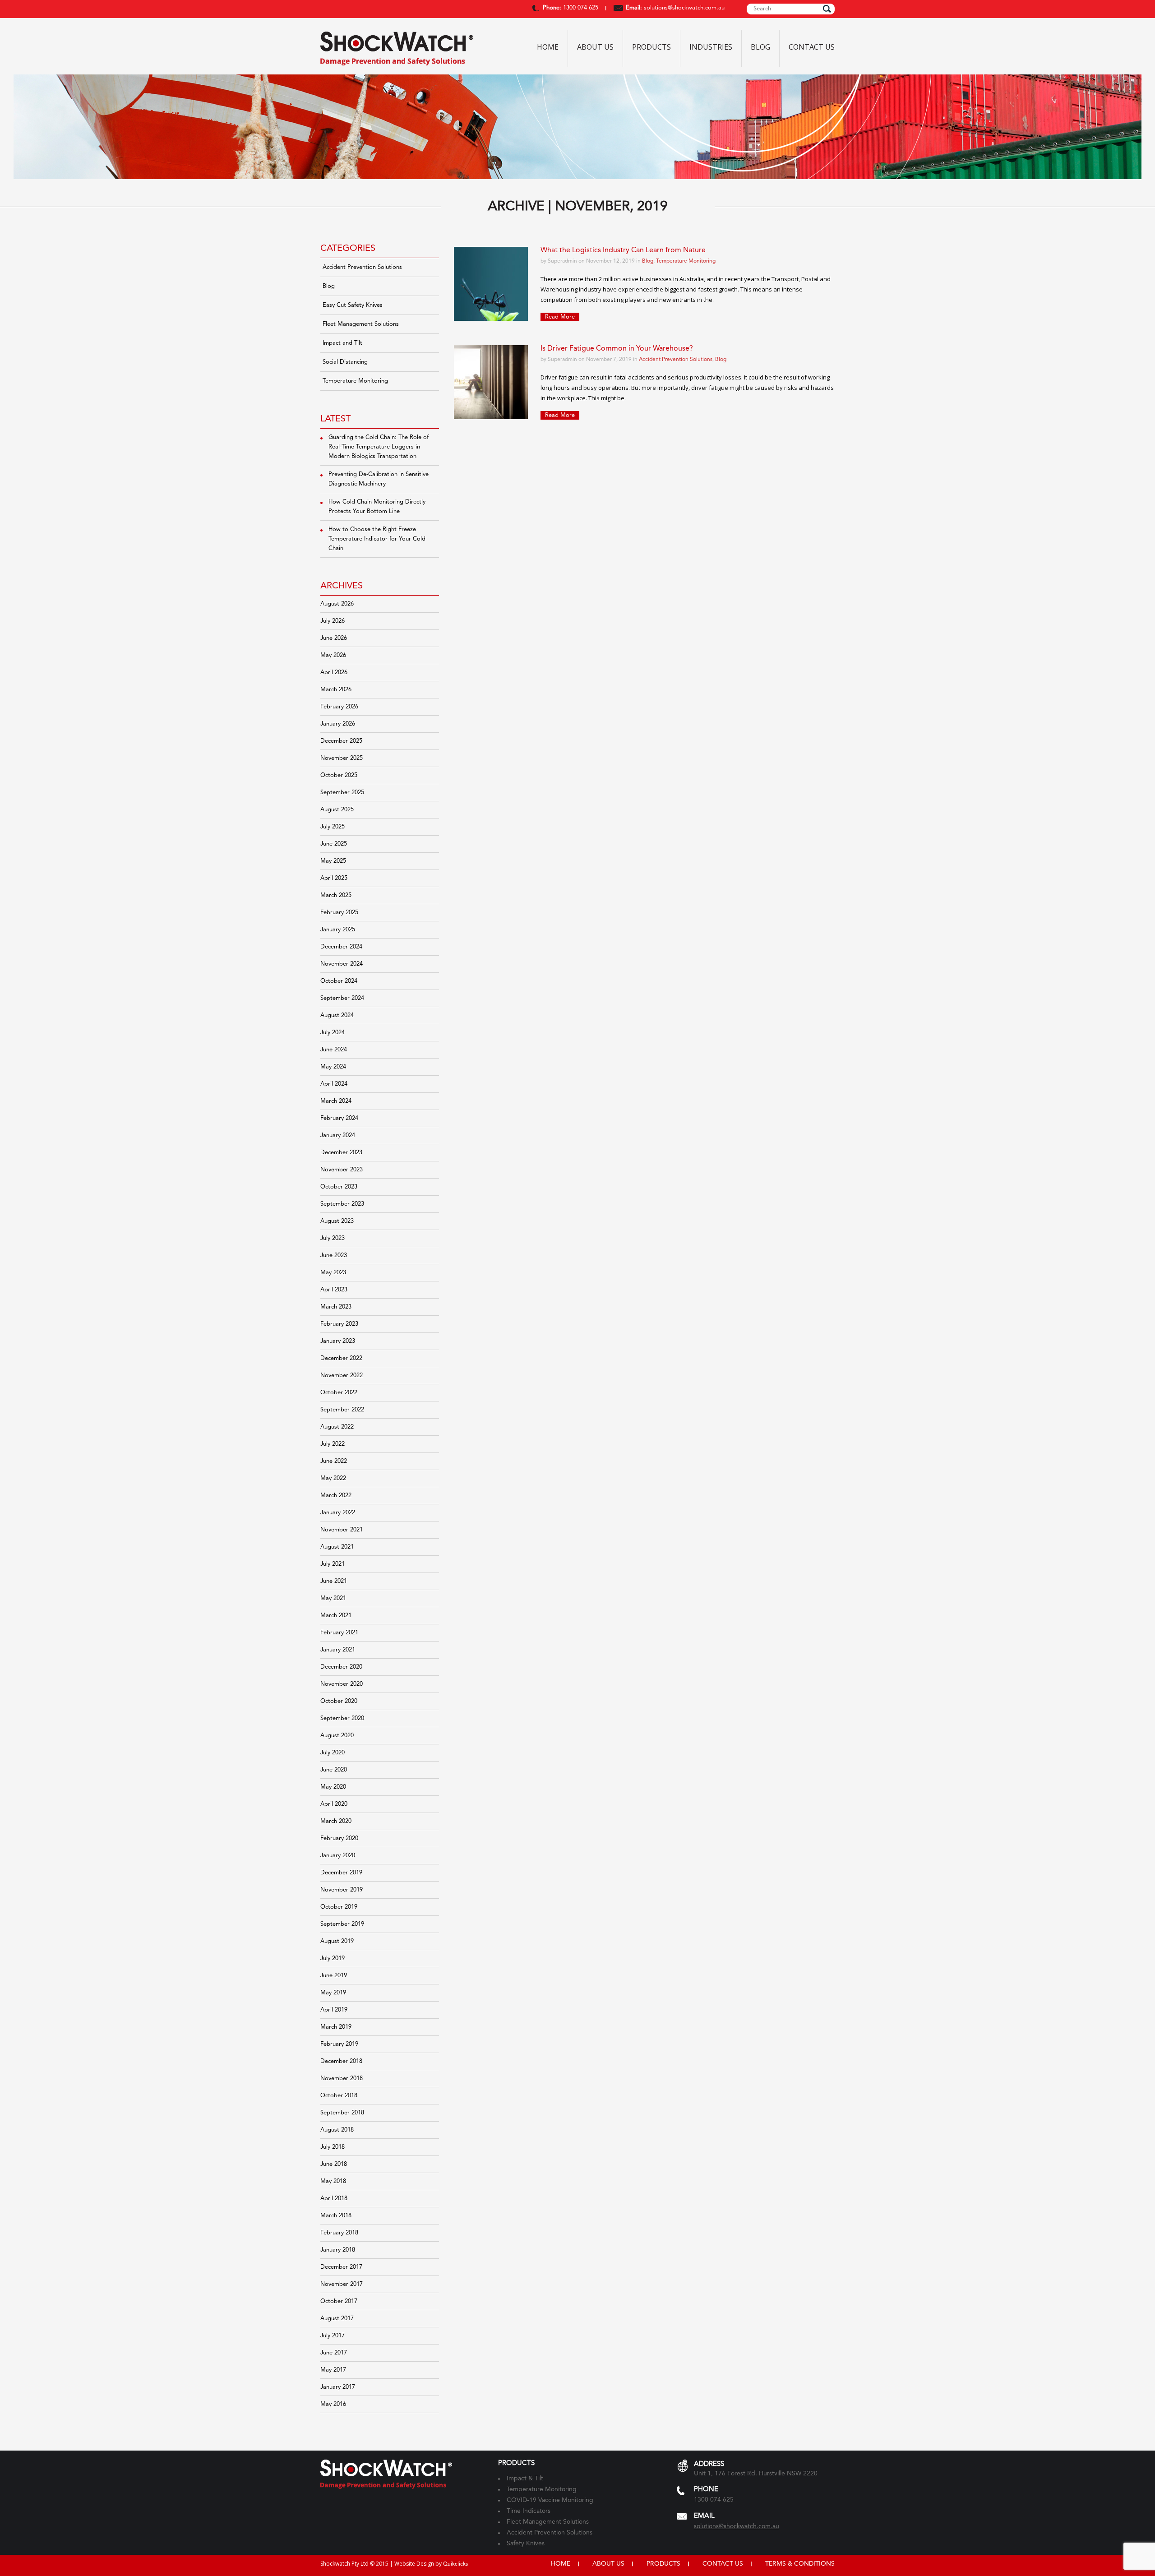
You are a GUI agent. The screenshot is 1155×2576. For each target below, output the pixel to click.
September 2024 (342, 998)
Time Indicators (529, 2511)
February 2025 (339, 913)
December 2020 (341, 1667)
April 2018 (334, 2199)
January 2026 (338, 724)
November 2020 (342, 1684)
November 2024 (342, 964)
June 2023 (334, 1256)
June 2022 (334, 1461)
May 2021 (333, 1598)
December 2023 (341, 1153)
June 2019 (334, 1976)
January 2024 (338, 1135)
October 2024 (339, 981)
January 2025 (338, 930)
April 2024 (334, 1084)
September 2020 (342, 1718)
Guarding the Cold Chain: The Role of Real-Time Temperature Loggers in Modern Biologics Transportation (379, 447)
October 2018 (339, 2096)
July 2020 (333, 1753)
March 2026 (336, 690)
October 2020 (339, 1701)
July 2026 (333, 621)
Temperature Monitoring (355, 381)
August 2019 (337, 1941)
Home (548, 47)
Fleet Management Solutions (361, 324)
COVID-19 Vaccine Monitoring (550, 2500)
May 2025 (333, 861)
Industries (711, 47)
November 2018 (342, 2079)
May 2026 (333, 655)
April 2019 (334, 2010)
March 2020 (336, 1821)
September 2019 (342, 1924)
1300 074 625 (580, 8)
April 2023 (334, 1290)
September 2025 (342, 793)
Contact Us (812, 47)
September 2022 (342, 1410)
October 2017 (339, 2301)
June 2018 (334, 2164)
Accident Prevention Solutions (362, 267)
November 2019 (342, 1890)
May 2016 (333, 2404)
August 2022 (337, 1427)
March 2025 (336, 895)
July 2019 (333, 1959)
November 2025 (342, 758)
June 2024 (334, 1050)
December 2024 (341, 947)
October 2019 (339, 1907)
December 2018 (341, 2061)
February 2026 (339, 707)
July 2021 (333, 1564)
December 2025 (341, 741)
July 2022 (333, 1444)
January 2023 (338, 1341)
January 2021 (338, 1650)
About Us (595, 47)
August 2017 (337, 2319)
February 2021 (339, 1633)
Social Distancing (345, 362)
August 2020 (337, 1736)
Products (651, 47)
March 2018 (336, 2216)
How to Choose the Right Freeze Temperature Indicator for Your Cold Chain (377, 539)
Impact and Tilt (342, 343)
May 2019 (333, 1993)
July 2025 (333, 827)
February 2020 (339, 1838)
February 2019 (339, 2044)
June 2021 (334, 1581)
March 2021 (336, 1616)
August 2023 (337, 1221)
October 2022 (339, 1393)
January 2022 (338, 1513)
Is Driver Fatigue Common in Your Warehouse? (617, 349)
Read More (560, 317)
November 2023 (342, 1170)
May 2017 (333, 2370)
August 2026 (337, 604)
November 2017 (342, 2284)
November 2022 (342, 1376)
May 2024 (333, 1067)
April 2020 (334, 1804)
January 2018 (338, 2250)
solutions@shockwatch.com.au (684, 8)
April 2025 (334, 878)
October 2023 (339, 1187)
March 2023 (336, 1307)
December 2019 (341, 1873)
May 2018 (333, 2181)
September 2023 (342, 1204)
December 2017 (341, 2267)
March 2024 (336, 1101)
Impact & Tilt (525, 2479)
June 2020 (334, 1770)
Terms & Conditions (800, 2564)
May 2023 (333, 1273)
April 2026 (334, 673)
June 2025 (334, 844)
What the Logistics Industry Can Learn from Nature (623, 250)
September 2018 (342, 2113)
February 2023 (339, 1324)
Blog (760, 47)
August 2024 (337, 1015)
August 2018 (337, 2130)
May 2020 (333, 1787)
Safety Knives (526, 2544)
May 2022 (333, 1478)
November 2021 (342, 1530)
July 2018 (333, 2147)
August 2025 (337, 810)
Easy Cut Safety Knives (353, 305)
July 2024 (333, 1033)
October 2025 (339, 775)
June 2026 (334, 638)
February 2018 (339, 2233)
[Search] (827, 9)
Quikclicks (455, 2564)
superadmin (562, 261)
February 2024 (339, 1118)
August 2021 (337, 1547)
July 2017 (333, 2336)
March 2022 (336, 1496)
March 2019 (336, 2027)
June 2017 (334, 2353)
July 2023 (333, 1238)
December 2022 (341, 1358)
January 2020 (338, 1856)
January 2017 (338, 2387)
